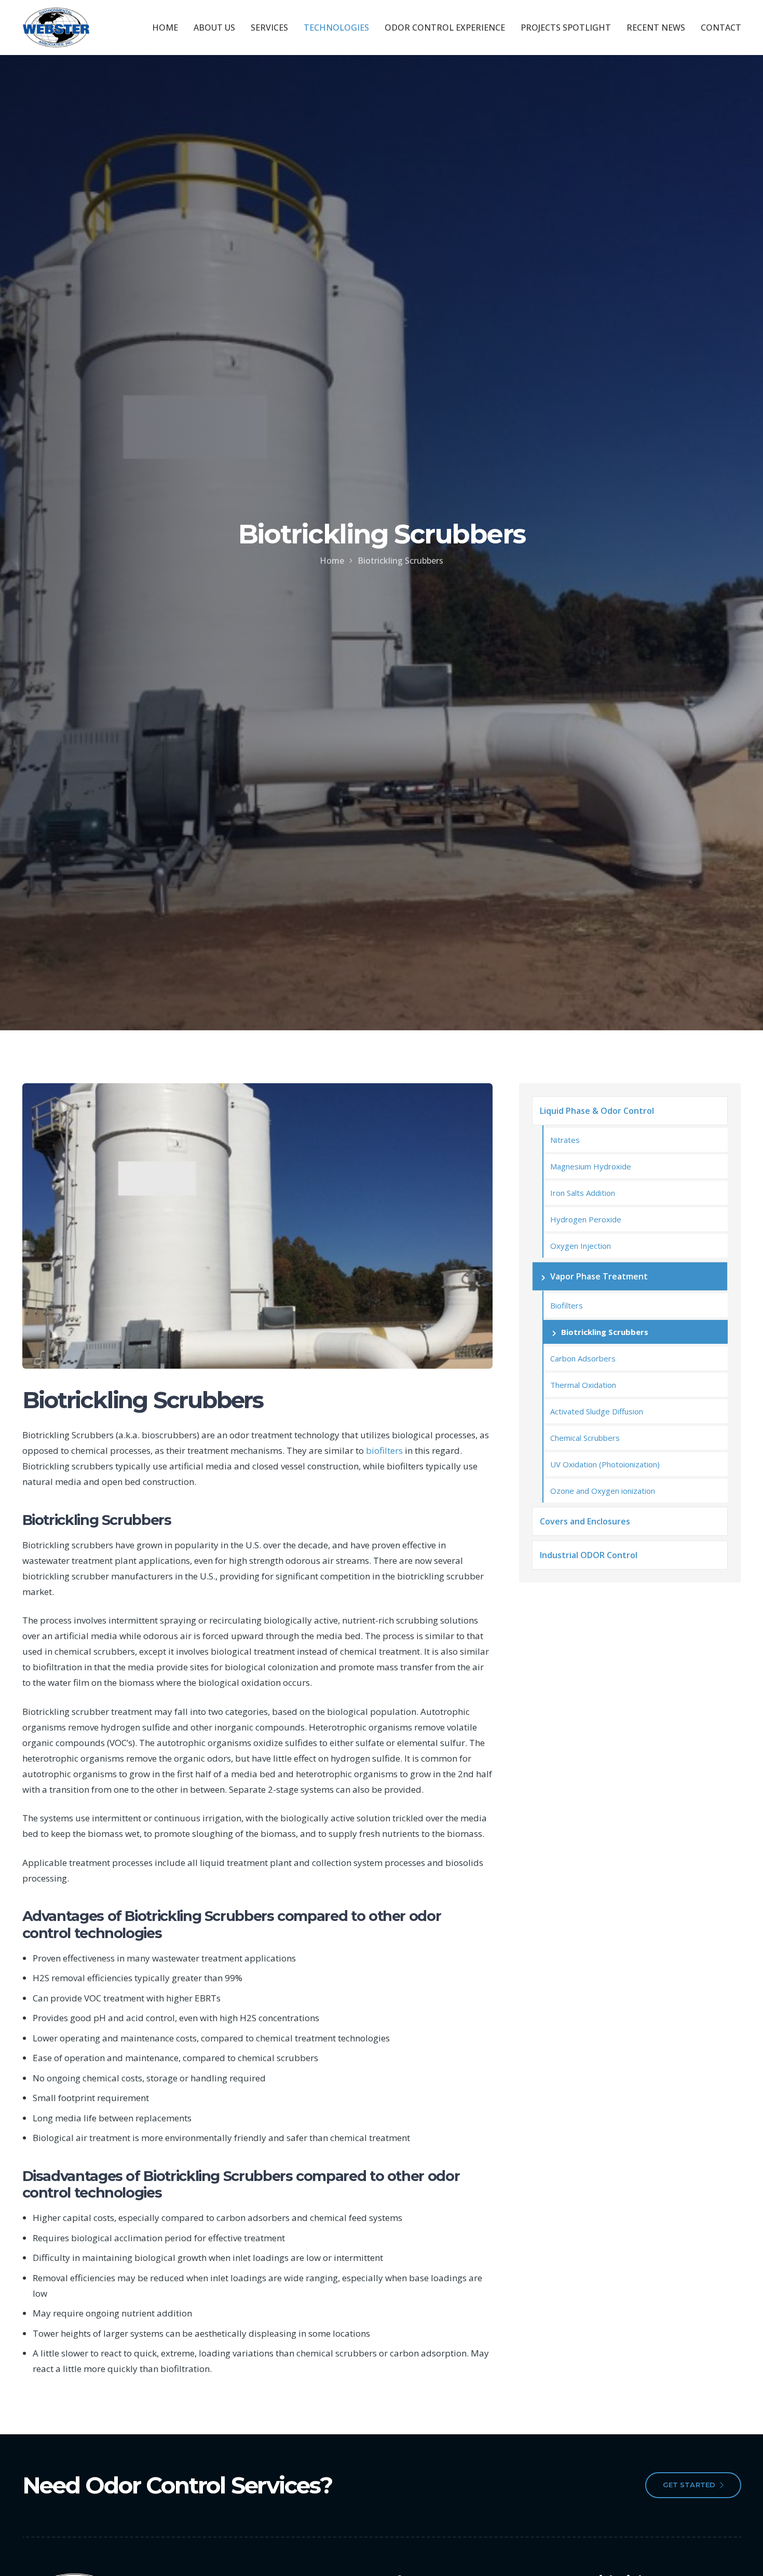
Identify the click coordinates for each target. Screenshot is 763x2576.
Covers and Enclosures (585, 1521)
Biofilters (567, 1305)
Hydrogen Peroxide (586, 1219)
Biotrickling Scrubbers (605, 1332)
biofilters (384, 1450)
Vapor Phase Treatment (599, 1276)
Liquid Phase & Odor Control (597, 1111)
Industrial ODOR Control (589, 1555)
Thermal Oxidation (583, 1385)
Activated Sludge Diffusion (597, 1411)
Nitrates (565, 1140)
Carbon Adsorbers (583, 1358)
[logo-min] (56, 28)
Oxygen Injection (581, 1246)
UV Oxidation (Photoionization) (605, 1464)
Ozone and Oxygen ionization (603, 1491)
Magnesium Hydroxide (591, 1166)
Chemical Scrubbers (585, 1438)
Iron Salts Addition (583, 1193)
